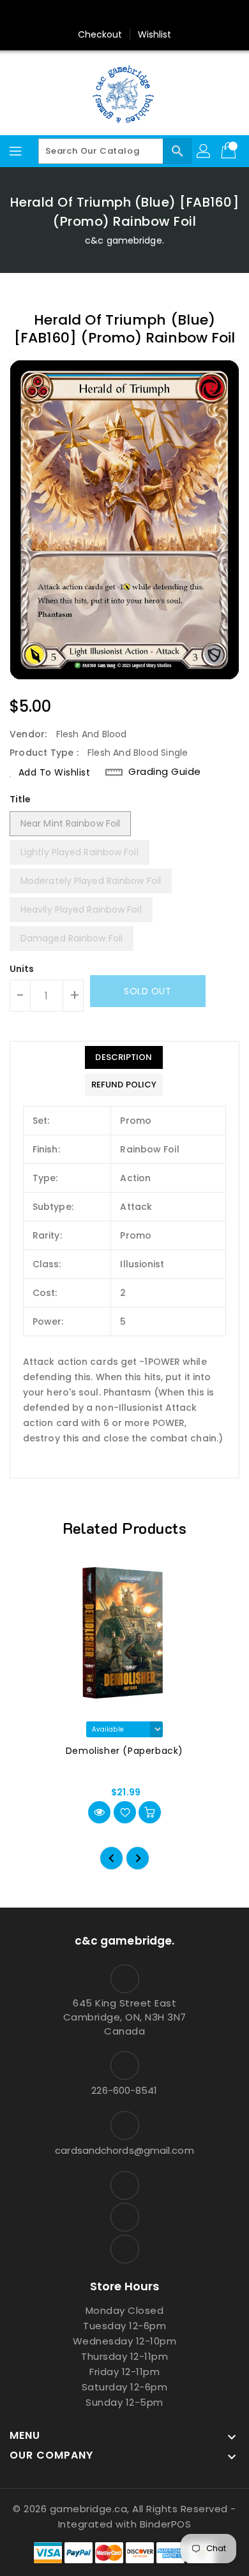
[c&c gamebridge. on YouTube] (124, 15)
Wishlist (155, 34)
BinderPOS (166, 2524)
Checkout (100, 34)
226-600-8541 (124, 2090)
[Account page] (204, 151)
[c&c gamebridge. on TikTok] (149, 15)
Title (20, 799)
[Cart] (230, 151)
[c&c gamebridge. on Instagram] (100, 15)
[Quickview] (99, 1812)
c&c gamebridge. (124, 240)
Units (22, 969)
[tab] (124, 1057)
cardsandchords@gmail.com (124, 2150)
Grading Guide (165, 772)
